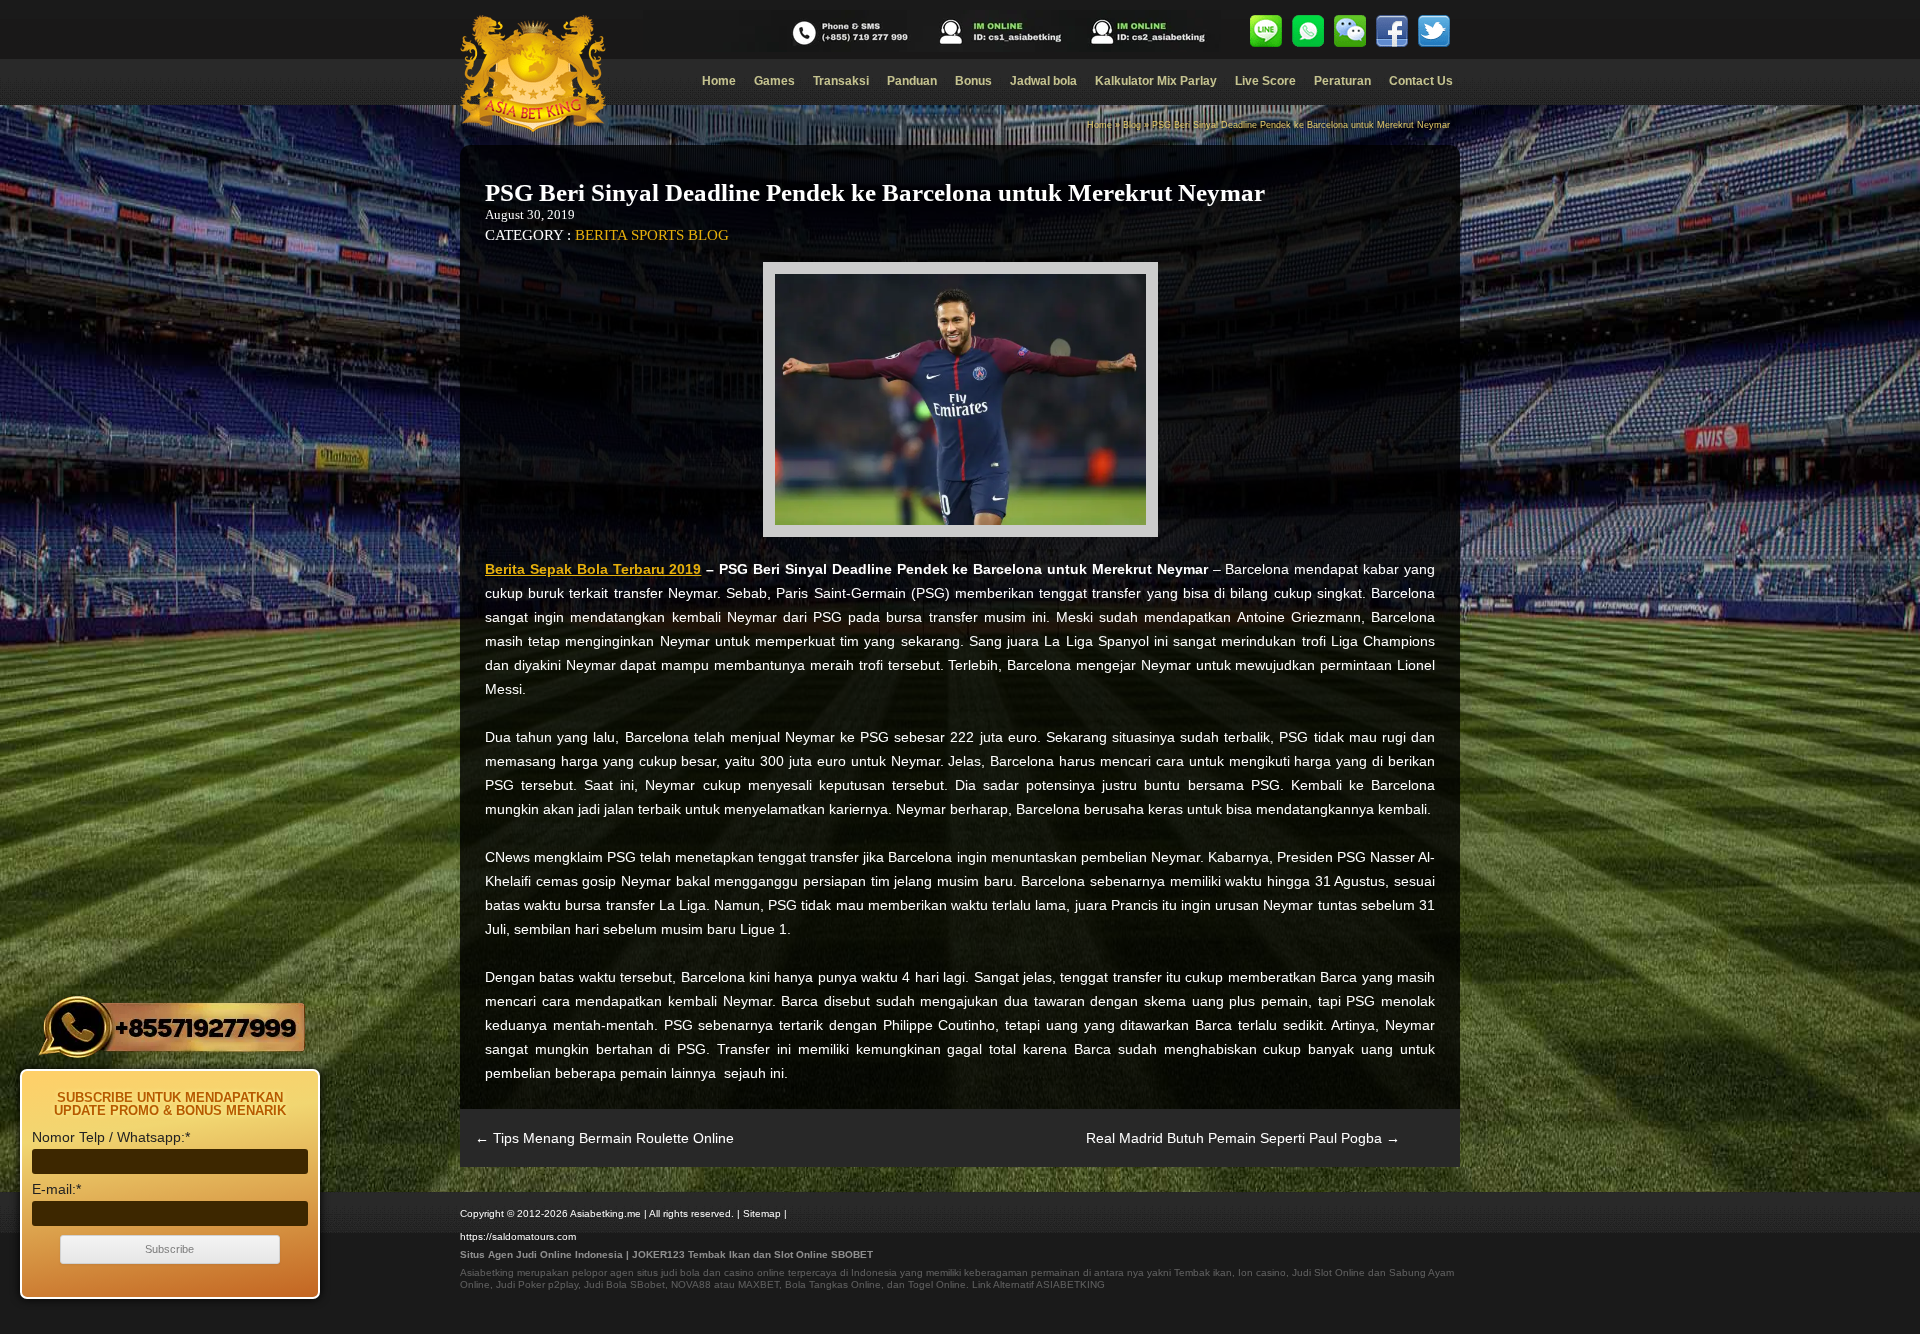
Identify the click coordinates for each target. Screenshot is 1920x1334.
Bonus (973, 81)
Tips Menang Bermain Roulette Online (604, 1138)
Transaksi (841, 81)
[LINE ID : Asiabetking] (1266, 31)
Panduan (912, 81)
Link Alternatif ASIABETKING (1038, 1284)
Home (719, 81)
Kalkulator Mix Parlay (1156, 81)
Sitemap (762, 1213)
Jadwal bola (1043, 81)
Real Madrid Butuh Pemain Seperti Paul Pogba (1243, 1138)
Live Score (1265, 81)
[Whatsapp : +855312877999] (1308, 31)
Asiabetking (487, 1272)
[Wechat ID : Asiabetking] (1350, 31)
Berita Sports (629, 235)
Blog (1132, 125)
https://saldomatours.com (518, 1236)
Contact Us (1421, 81)
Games (774, 81)
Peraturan (1342, 81)
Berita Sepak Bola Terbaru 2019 (593, 569)
